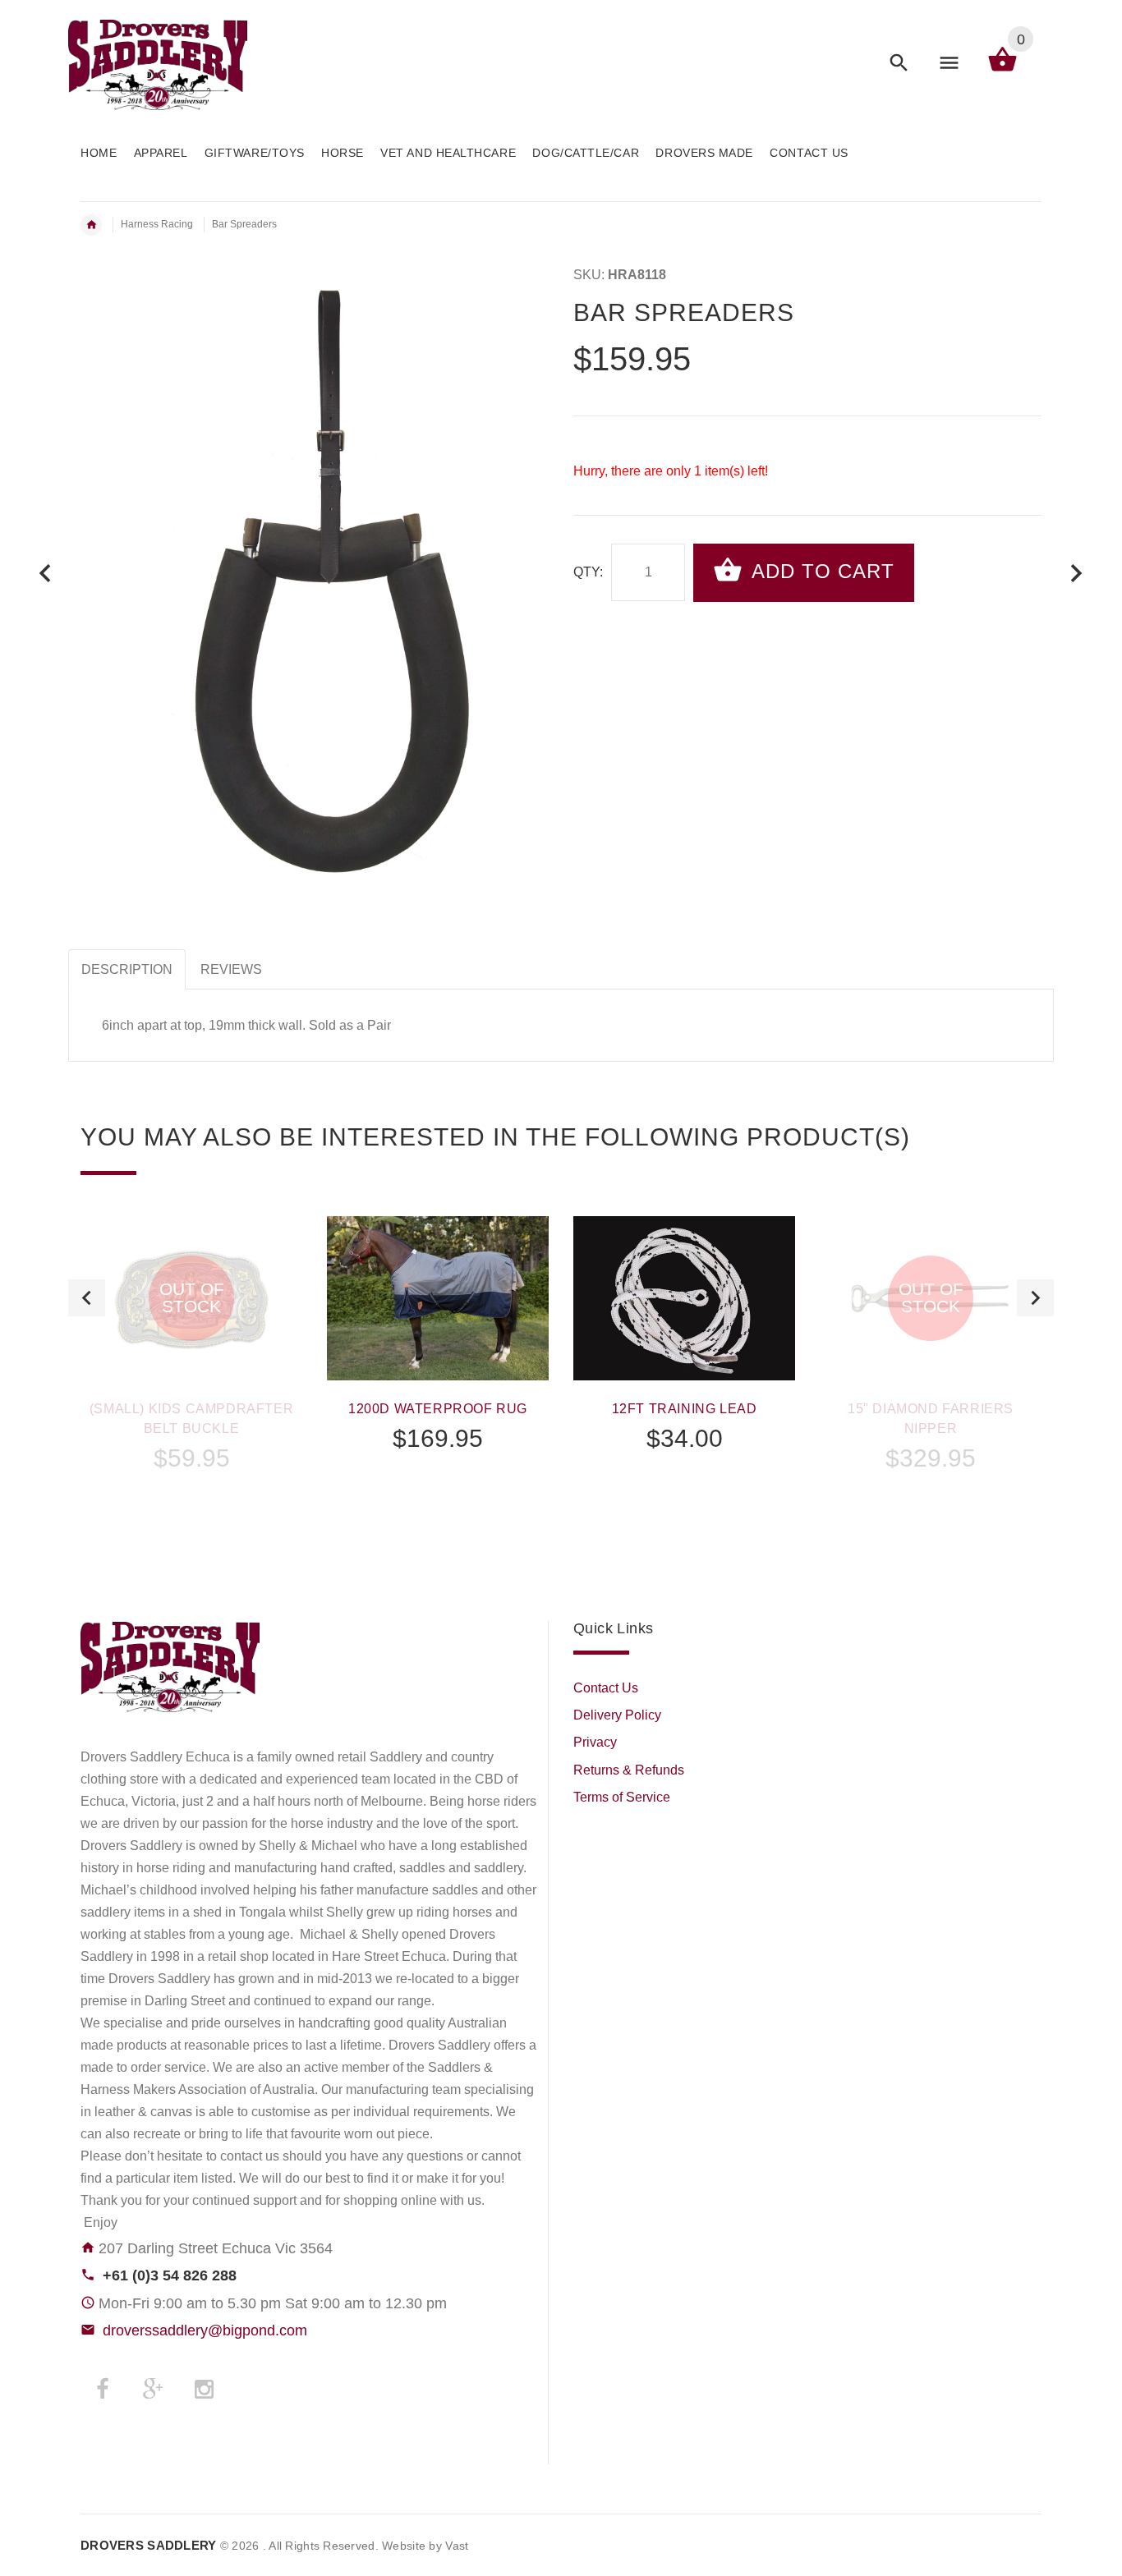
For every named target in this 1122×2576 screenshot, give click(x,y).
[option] (191, 1388)
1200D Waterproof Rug (438, 1409)
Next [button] (1035, 1298)
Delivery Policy (617, 1715)
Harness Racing (157, 224)
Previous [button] (87, 1298)
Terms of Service (622, 1797)
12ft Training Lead (685, 1409)
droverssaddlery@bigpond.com (205, 2330)
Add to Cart (820, 571)
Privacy (595, 1742)
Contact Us (606, 1688)
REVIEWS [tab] (231, 969)
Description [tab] (127, 969)
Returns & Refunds (629, 1770)
